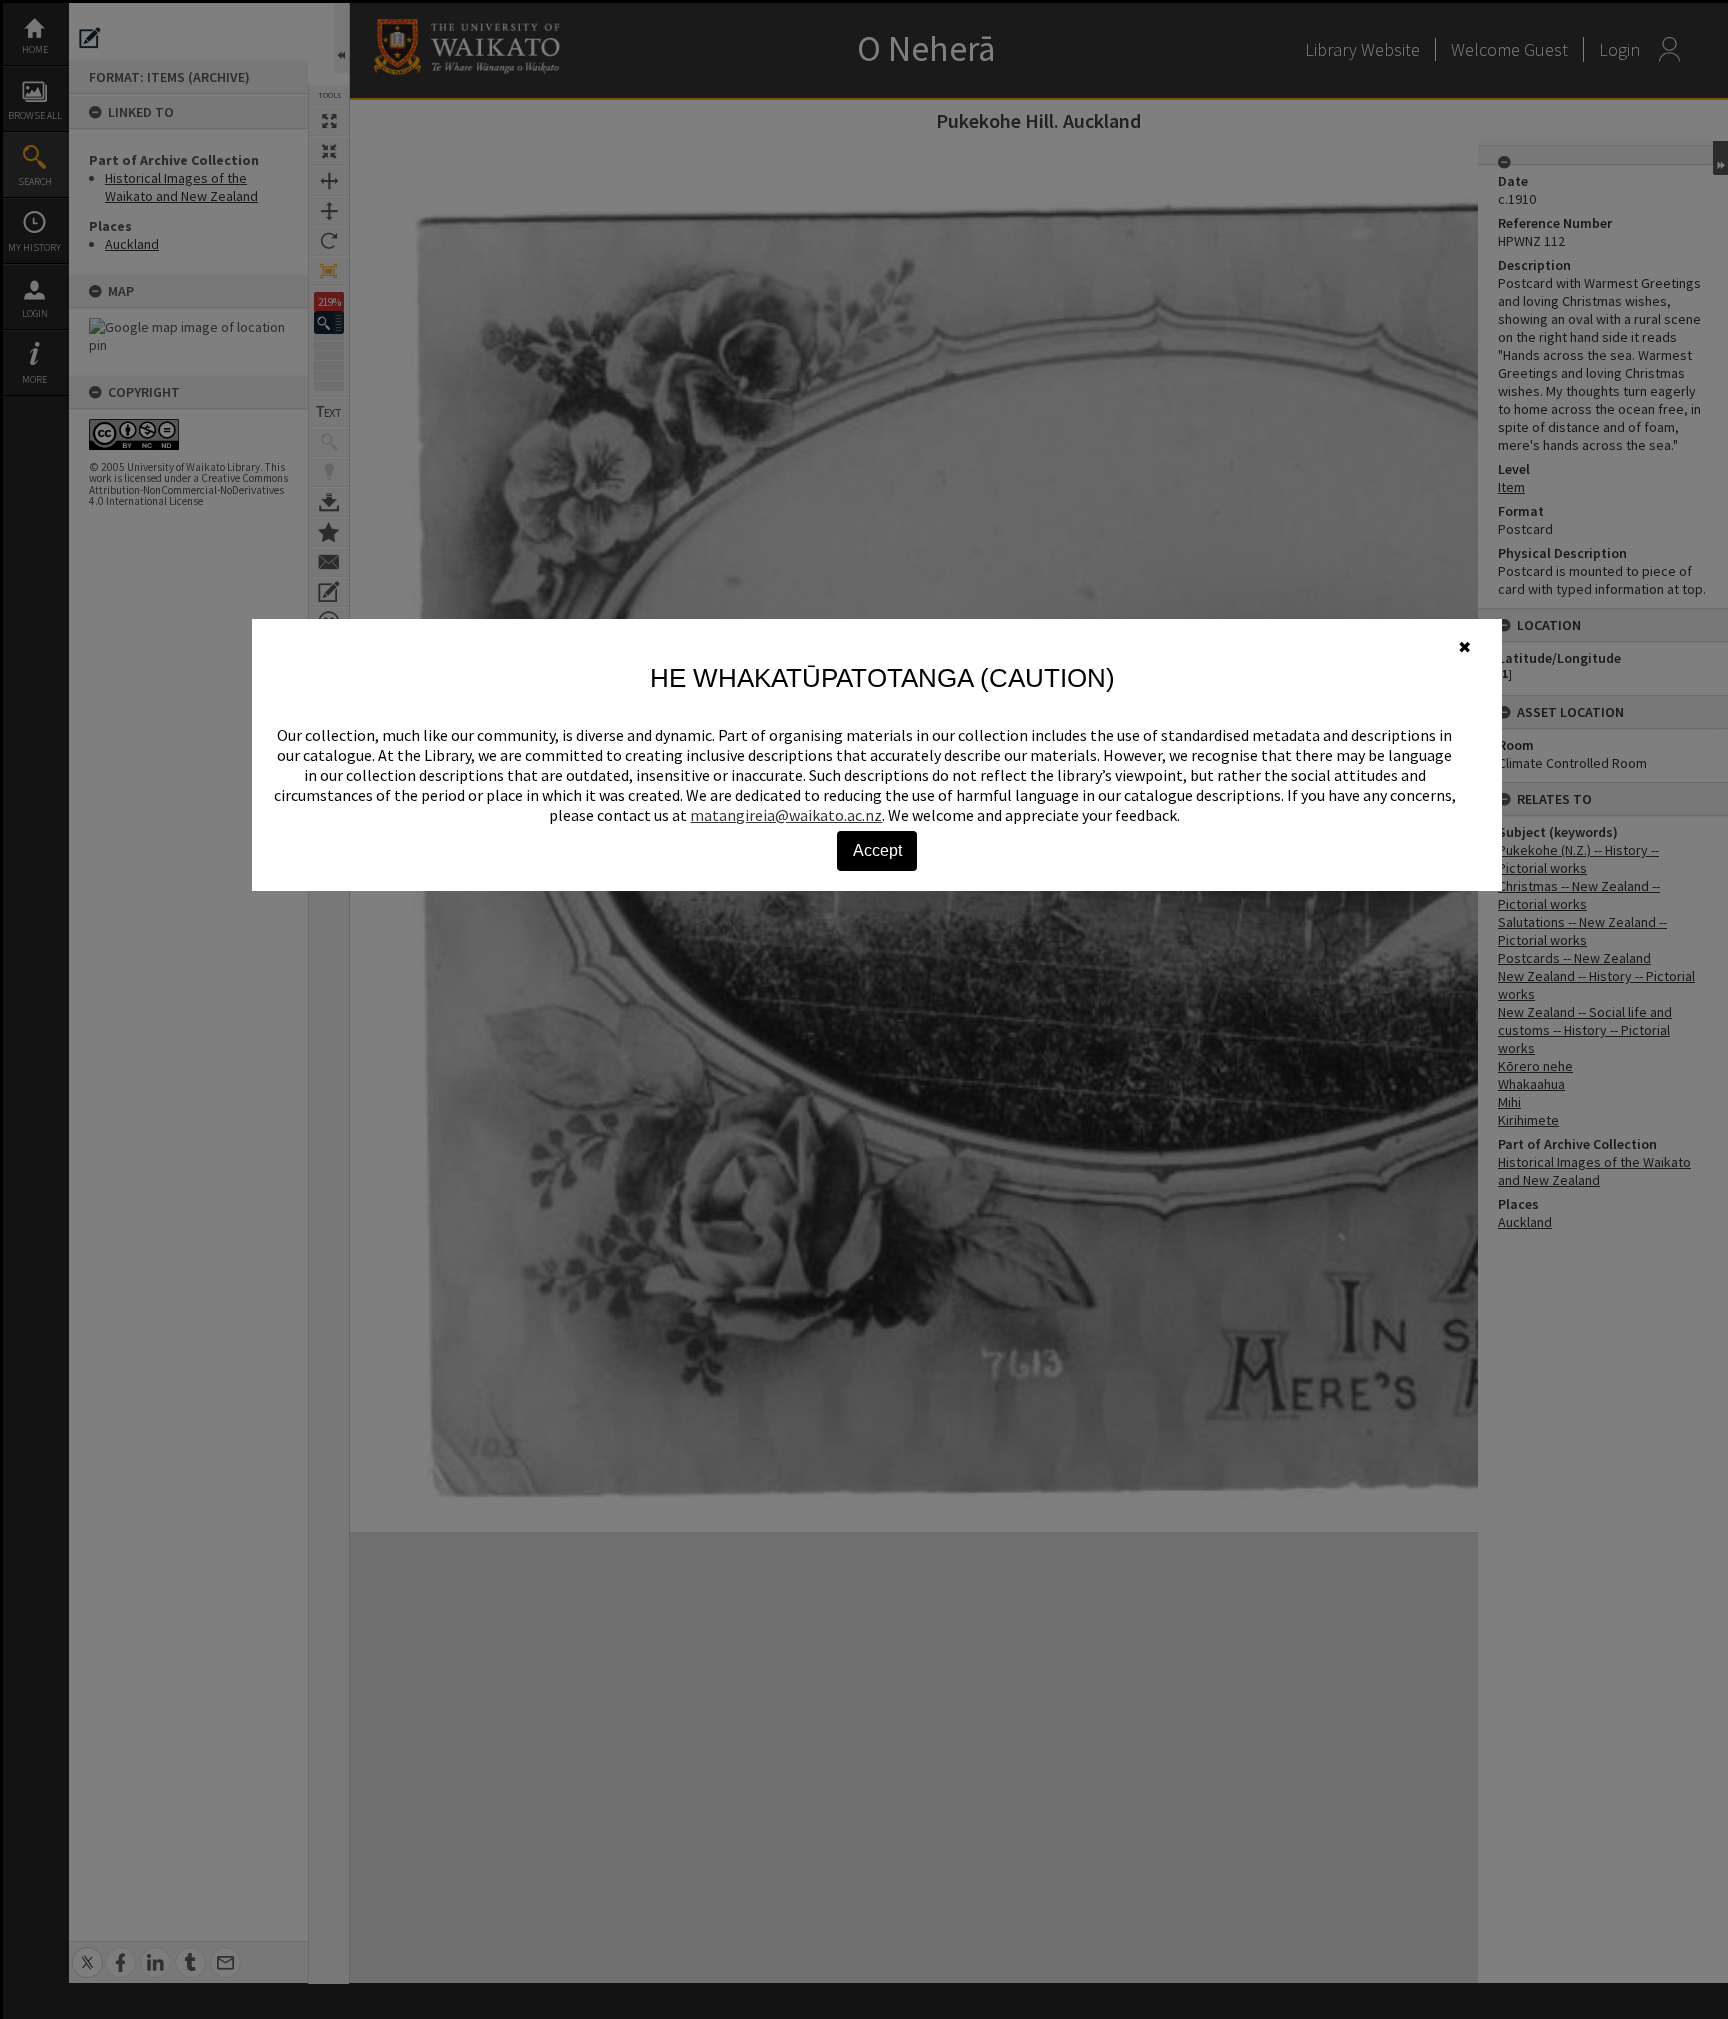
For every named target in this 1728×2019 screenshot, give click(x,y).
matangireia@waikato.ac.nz (786, 815)
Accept (877, 850)
